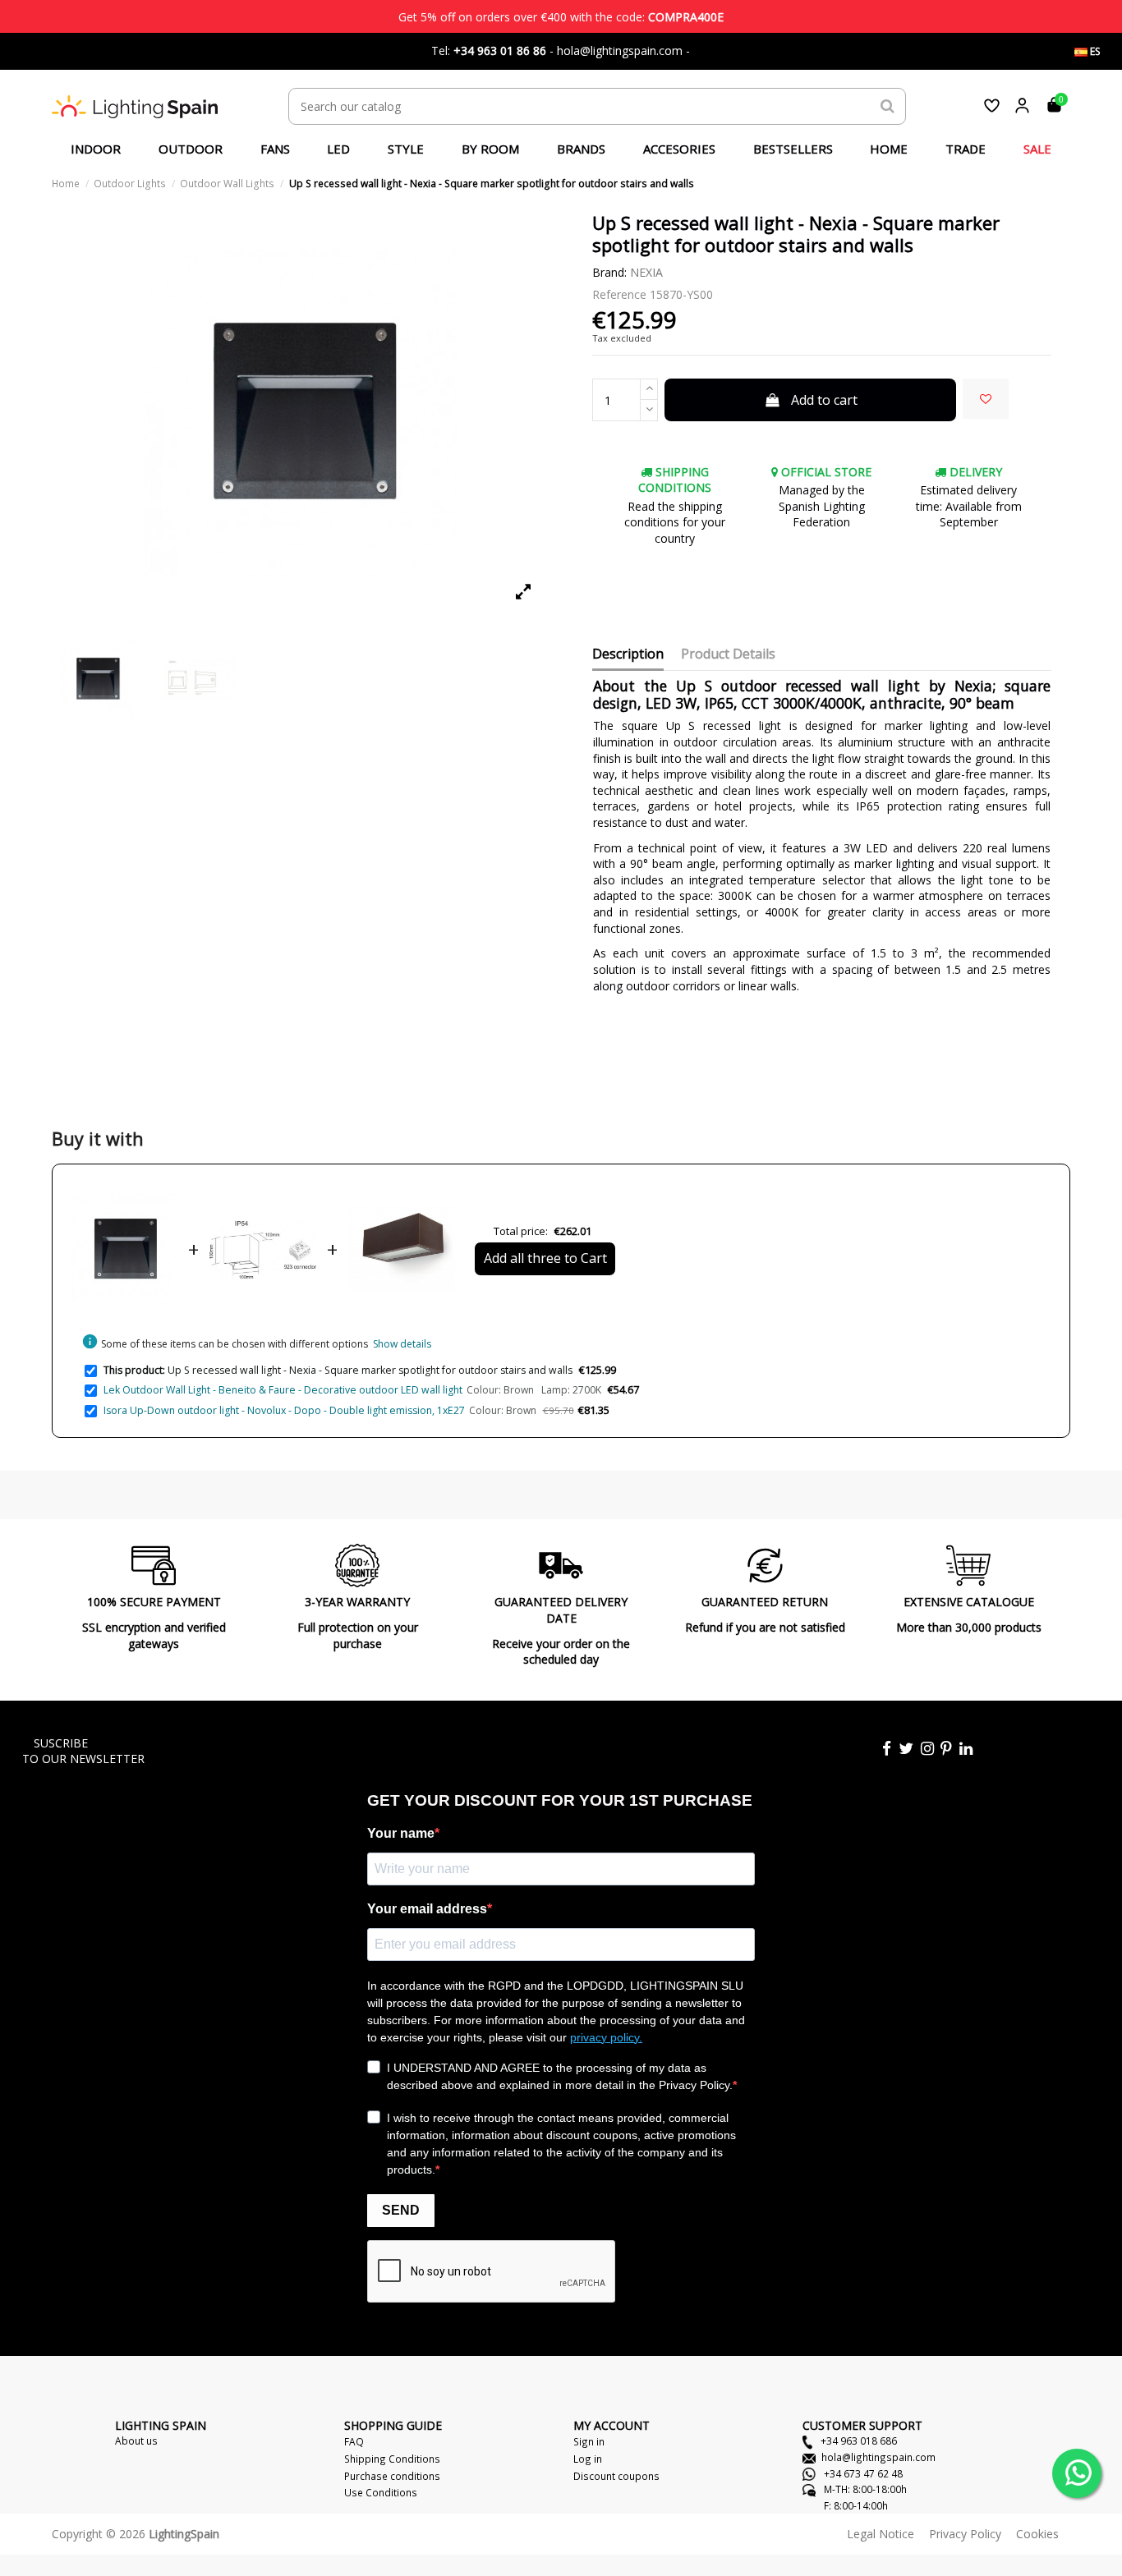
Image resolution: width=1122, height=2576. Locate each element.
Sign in (589, 2441)
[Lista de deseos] (992, 106)
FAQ (354, 2441)
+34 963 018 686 (858, 2441)
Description (628, 654)
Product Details (728, 654)
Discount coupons (616, 2476)
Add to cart (824, 400)
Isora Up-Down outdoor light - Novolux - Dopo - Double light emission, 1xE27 (284, 1410)
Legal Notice (881, 2534)
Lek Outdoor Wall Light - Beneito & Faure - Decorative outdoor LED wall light (283, 1390)
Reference (619, 294)
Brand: (609, 272)
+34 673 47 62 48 (862, 2473)
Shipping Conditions (392, 2459)
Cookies (1037, 2534)
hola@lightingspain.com (878, 2457)
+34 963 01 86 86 (500, 51)
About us (136, 2441)
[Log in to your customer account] (1022, 106)
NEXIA (646, 272)
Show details (402, 1344)
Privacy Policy (965, 2534)
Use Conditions (381, 2492)
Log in (588, 2459)
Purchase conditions (392, 2476)
